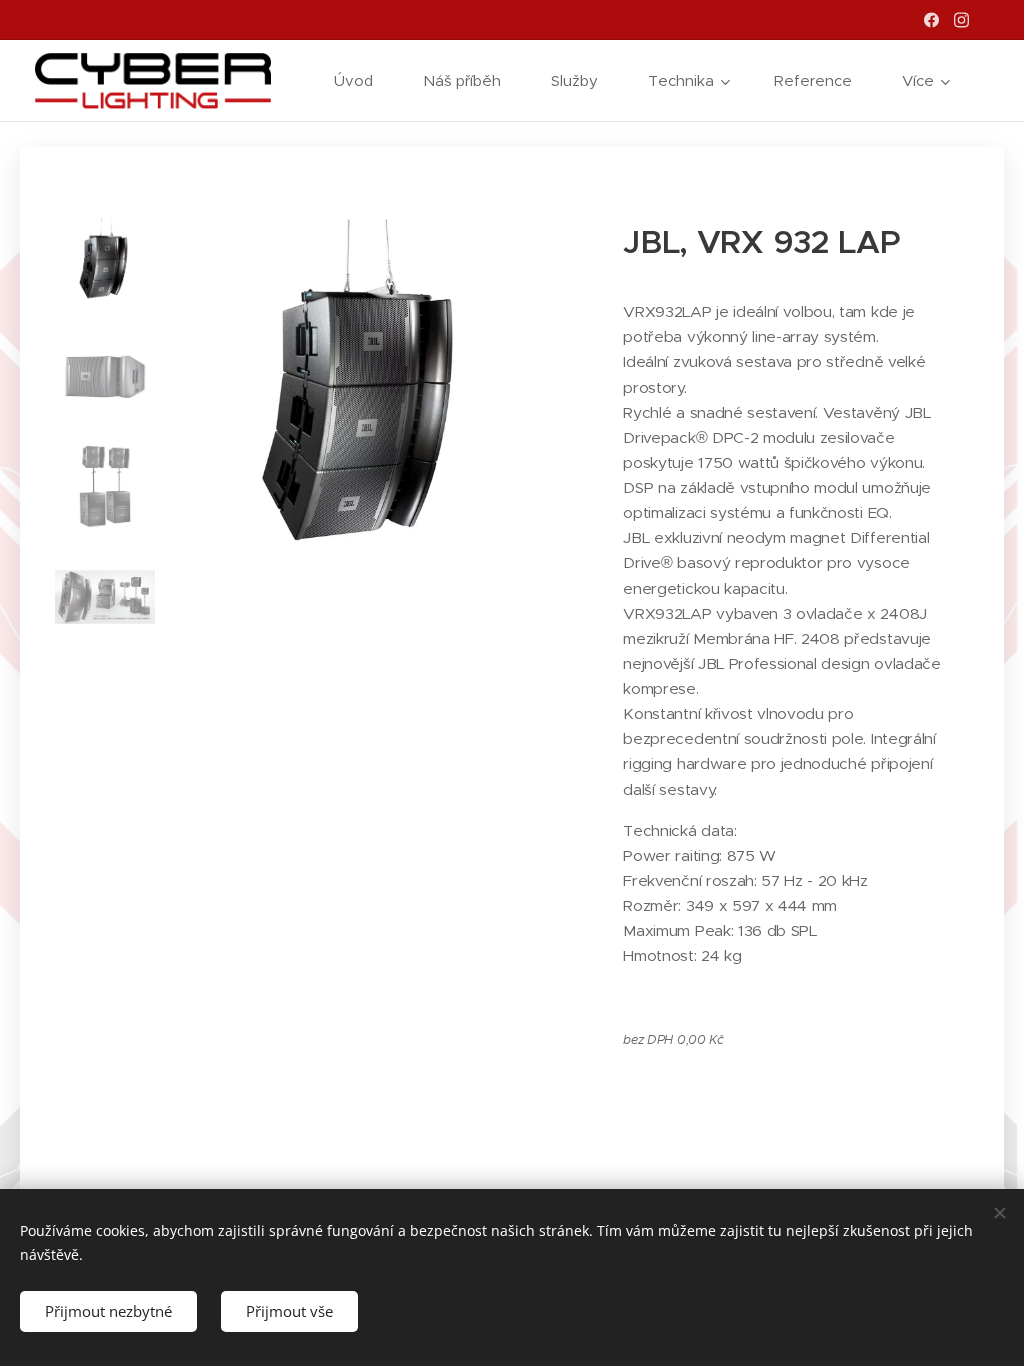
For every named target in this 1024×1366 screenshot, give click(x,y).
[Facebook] (931, 20)
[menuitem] (363, 81)
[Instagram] (961, 20)
